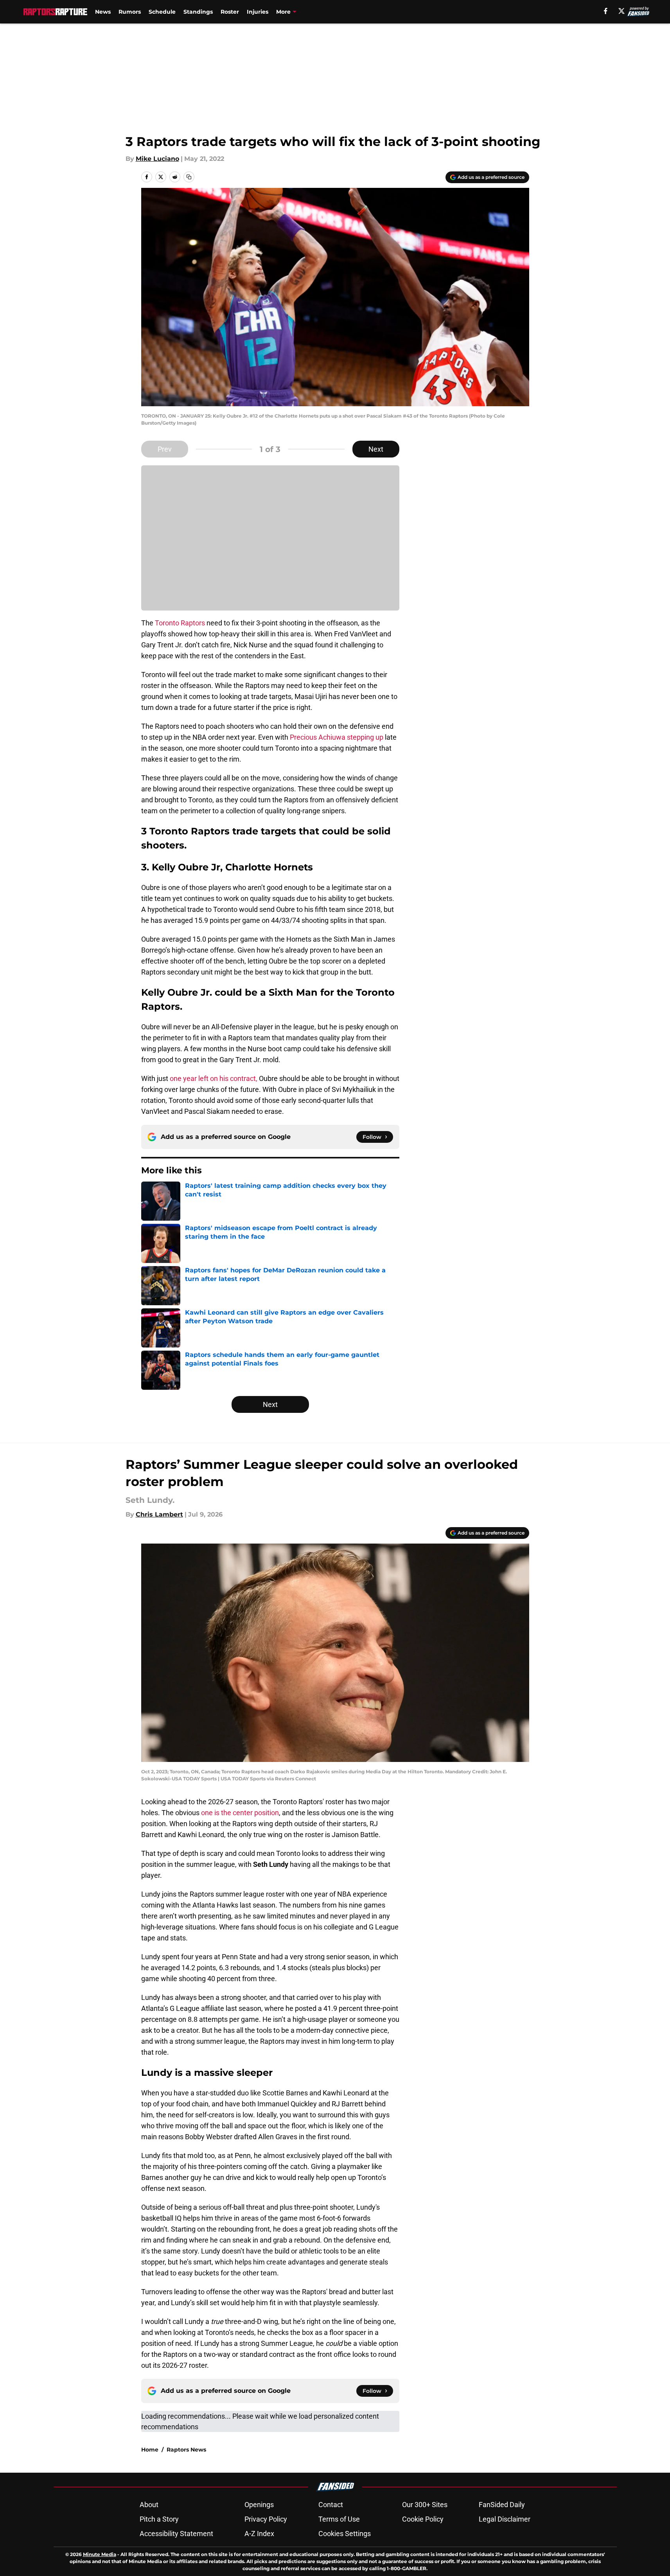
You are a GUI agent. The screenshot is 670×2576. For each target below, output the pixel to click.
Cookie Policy (423, 2519)
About (149, 2505)
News (103, 12)
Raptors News (186, 2450)
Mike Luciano (157, 159)
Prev (165, 449)
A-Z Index (259, 2534)
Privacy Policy (266, 2519)
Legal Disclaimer (505, 2519)
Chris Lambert (159, 1514)
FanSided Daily (502, 2505)
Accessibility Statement (176, 2534)
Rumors (130, 12)
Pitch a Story (159, 2519)
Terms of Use (339, 2519)
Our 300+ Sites (425, 2505)
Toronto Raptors (180, 623)
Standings (198, 12)
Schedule (162, 12)
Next (376, 449)
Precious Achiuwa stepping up (337, 737)
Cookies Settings (345, 2534)
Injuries (258, 12)
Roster (230, 12)
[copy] (189, 177)
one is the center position (240, 1813)
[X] (622, 11)
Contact (331, 2505)
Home (150, 2450)
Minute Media (100, 2554)
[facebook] (606, 11)
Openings (259, 2505)
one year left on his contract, (214, 1078)
